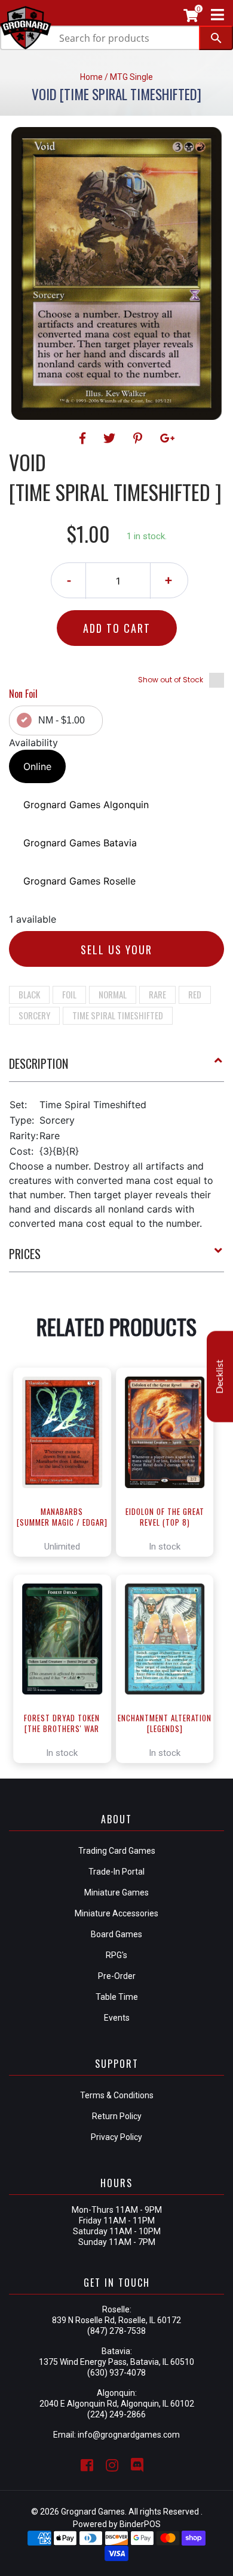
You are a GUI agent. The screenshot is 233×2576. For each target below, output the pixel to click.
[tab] (116, 1068)
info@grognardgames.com (129, 2435)
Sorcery (34, 1015)
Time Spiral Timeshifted (118, 1015)
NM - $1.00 (62, 720)
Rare (157, 994)
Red (195, 994)
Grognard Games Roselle (79, 881)
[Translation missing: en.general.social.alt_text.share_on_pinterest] (140, 438)
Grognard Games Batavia (80, 843)
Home (91, 77)
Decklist (220, 1376)
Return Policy (117, 2116)
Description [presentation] (39, 1063)
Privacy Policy (116, 2137)
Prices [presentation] (25, 1254)
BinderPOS (140, 2524)
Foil (69, 994)
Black (29, 994)
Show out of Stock (171, 680)
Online (37, 766)
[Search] (216, 38)
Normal (113, 994)
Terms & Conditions (117, 2095)
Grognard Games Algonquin (86, 805)
